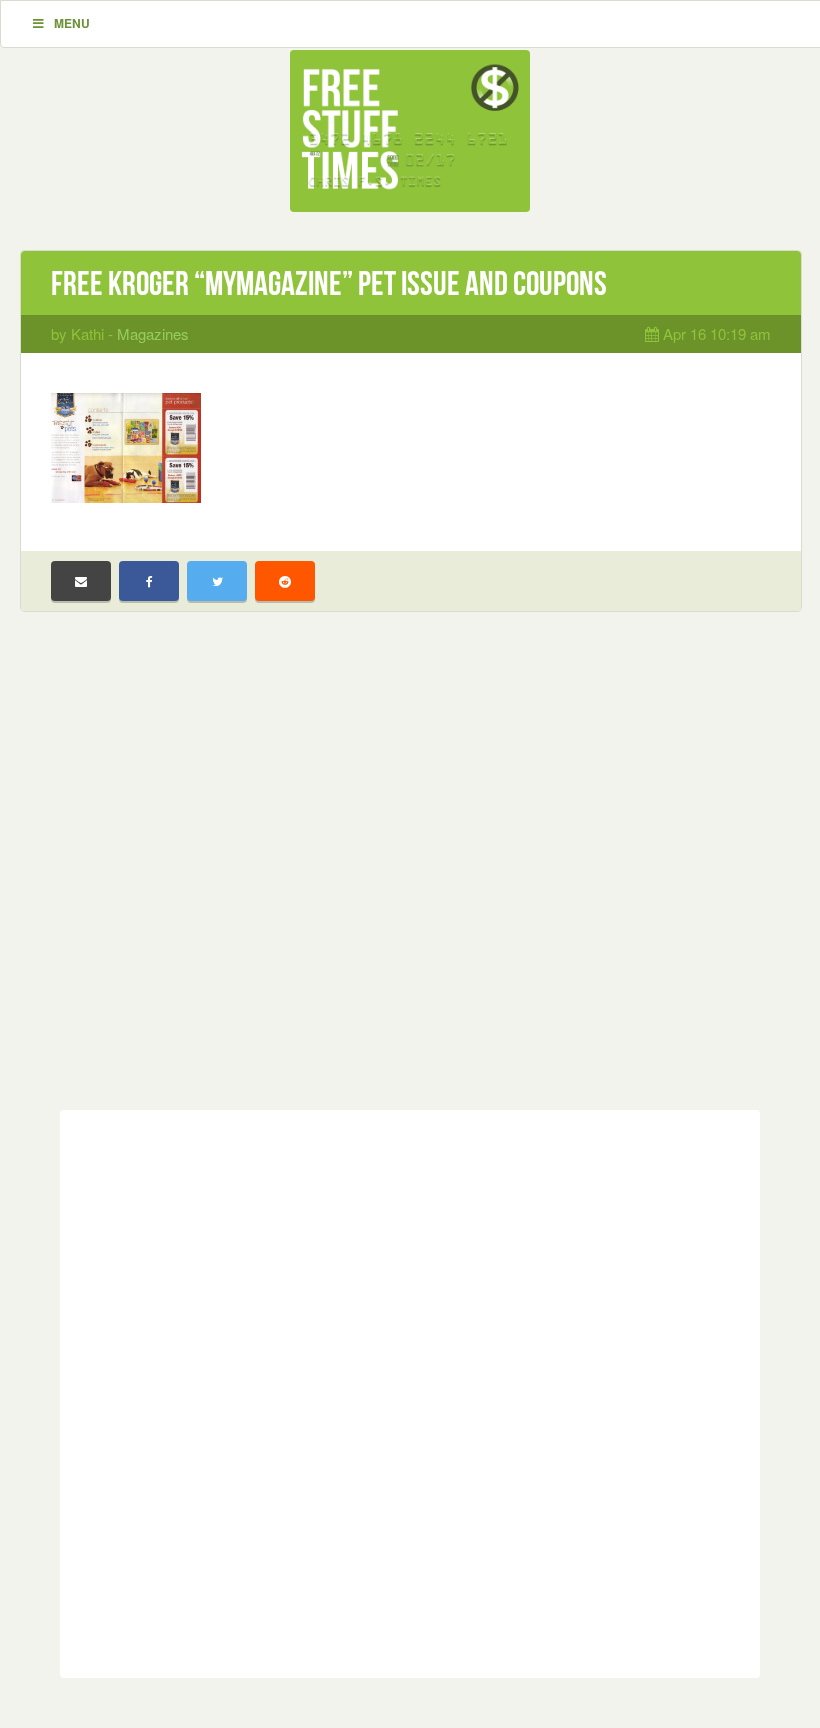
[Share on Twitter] (217, 581)
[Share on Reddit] (285, 581)
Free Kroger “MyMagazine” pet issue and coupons (329, 283)
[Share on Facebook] (149, 581)
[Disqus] (410, 1390)
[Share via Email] (81, 581)
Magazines (153, 333)
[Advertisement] (410, 876)
